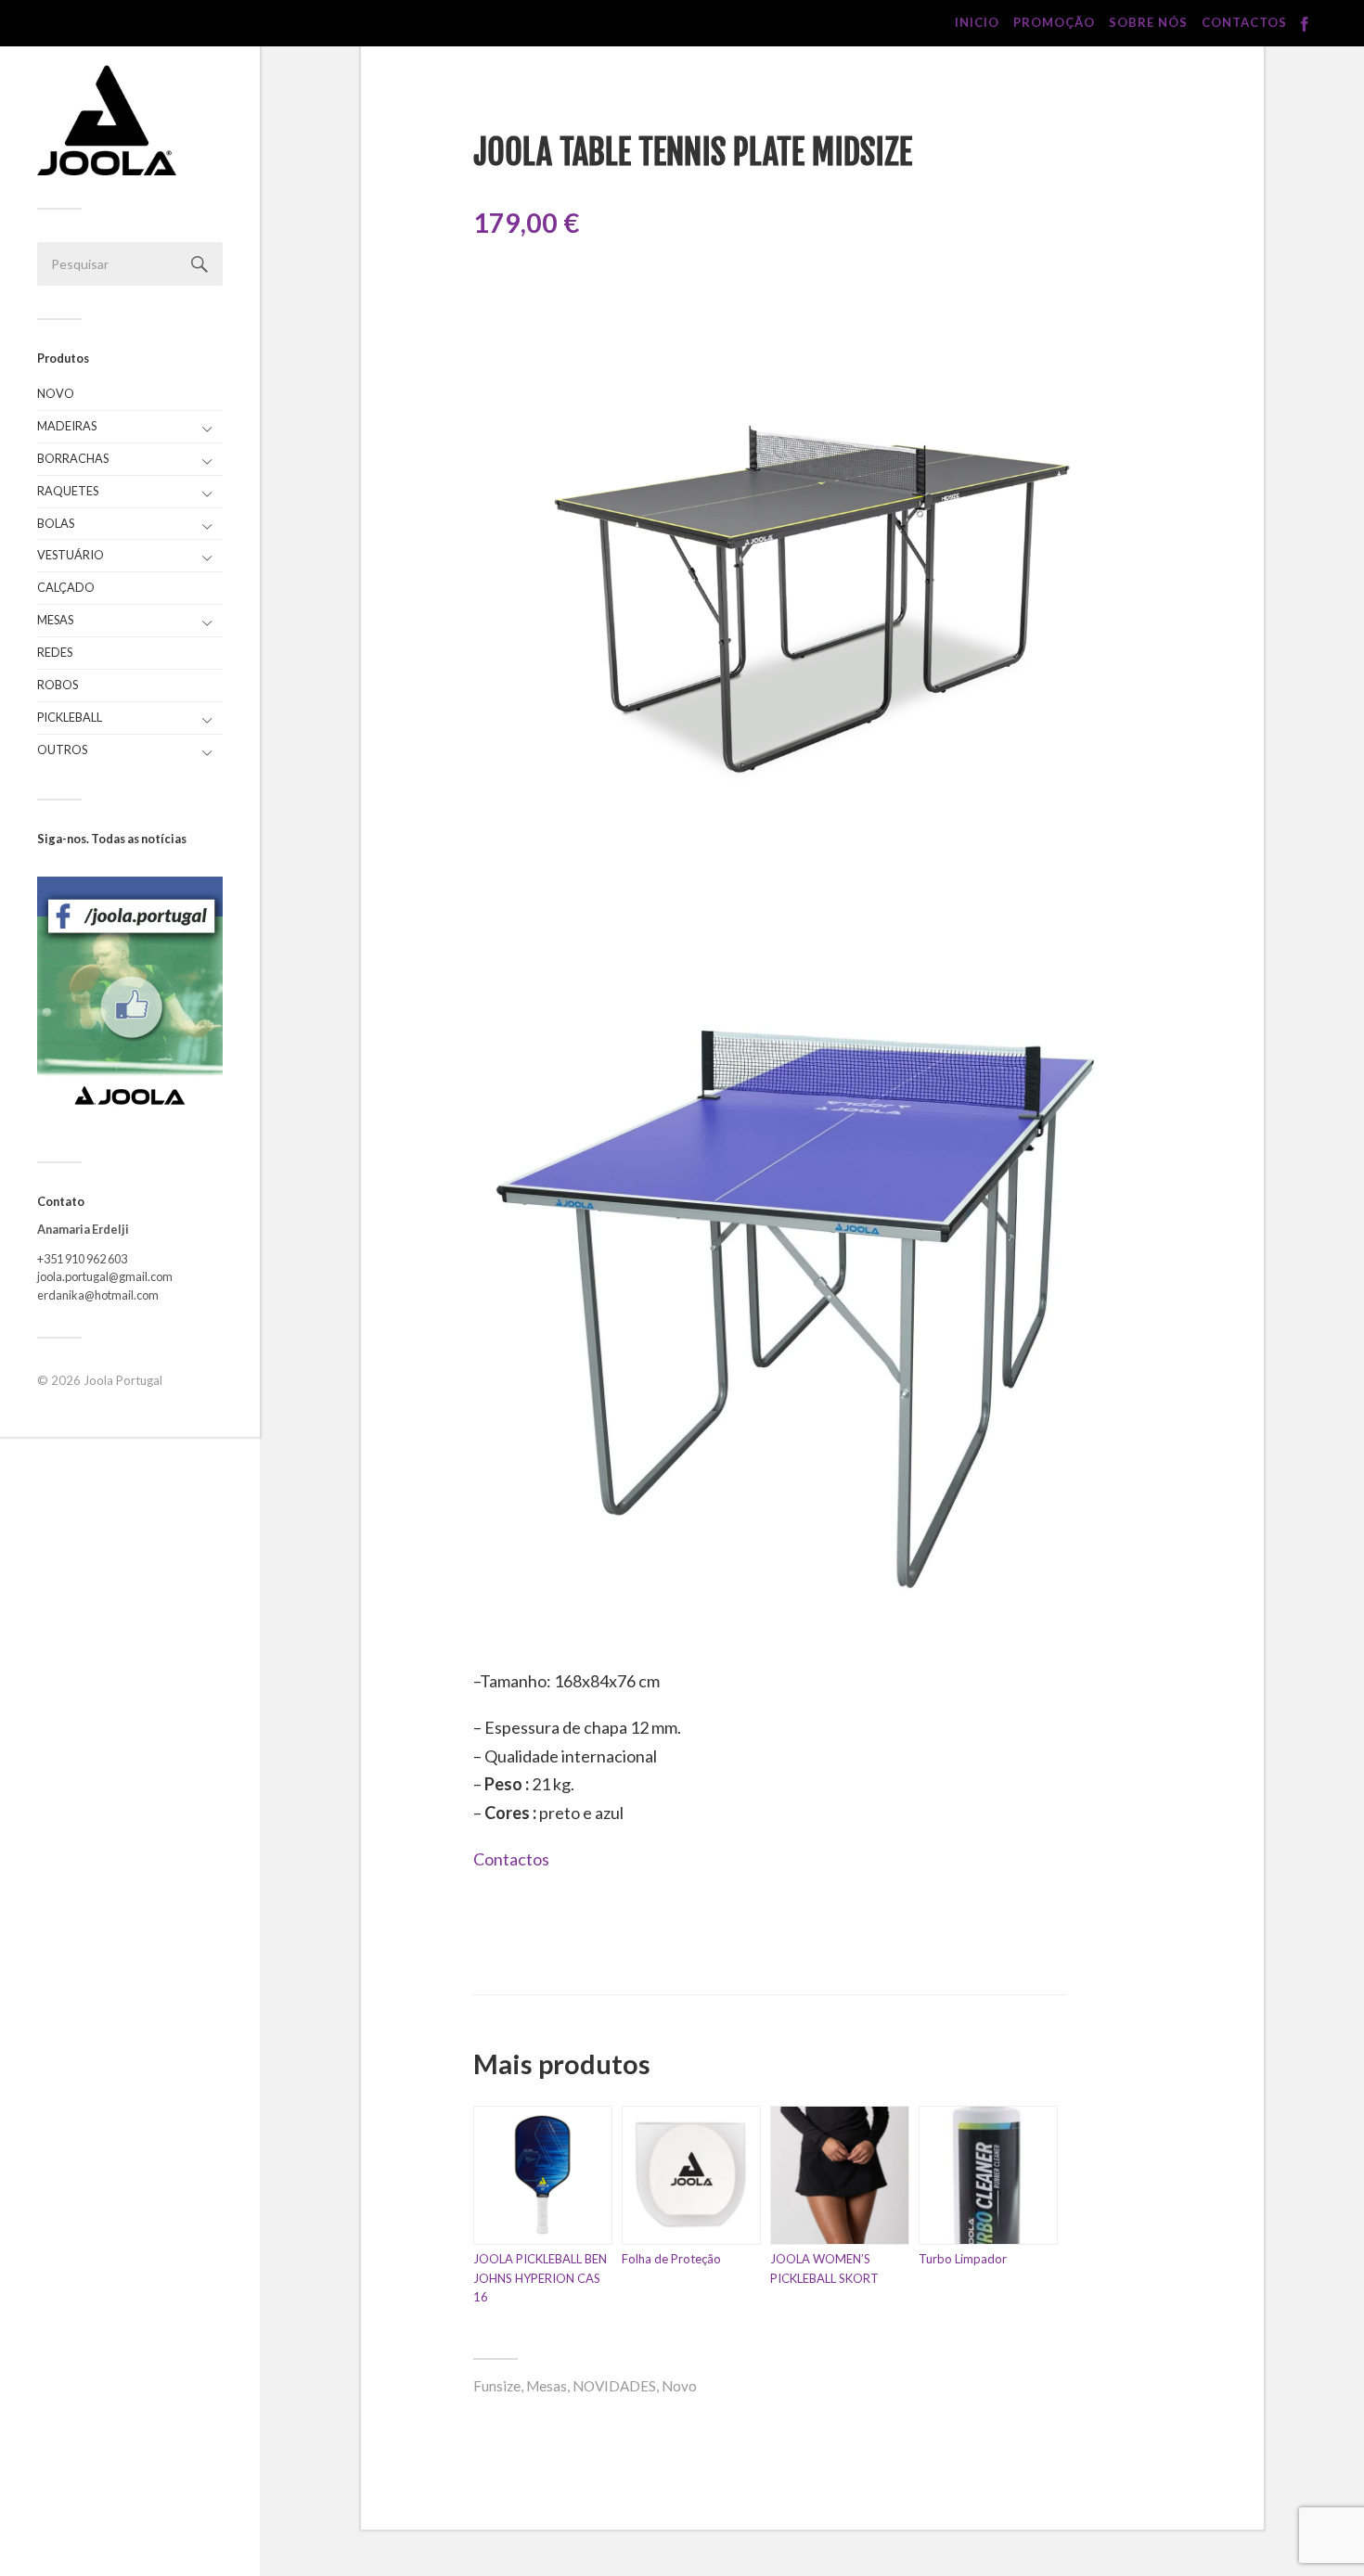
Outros (62, 750)
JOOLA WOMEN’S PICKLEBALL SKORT (824, 2268)
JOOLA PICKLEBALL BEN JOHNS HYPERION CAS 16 (540, 2278)
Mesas (55, 620)
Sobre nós (1148, 22)
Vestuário (71, 555)
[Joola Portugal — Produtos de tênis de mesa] (107, 120)
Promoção (1054, 22)
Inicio (977, 22)
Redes (55, 652)
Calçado (66, 587)
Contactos (1244, 22)
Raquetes (68, 491)
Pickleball (70, 717)
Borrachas (73, 458)
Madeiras (67, 426)
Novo (56, 393)
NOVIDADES (614, 2386)
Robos (58, 685)
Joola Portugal (123, 1380)
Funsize (497, 2386)
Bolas (56, 523)
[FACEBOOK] (1305, 25)
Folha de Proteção (671, 2259)
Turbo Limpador (963, 2259)
